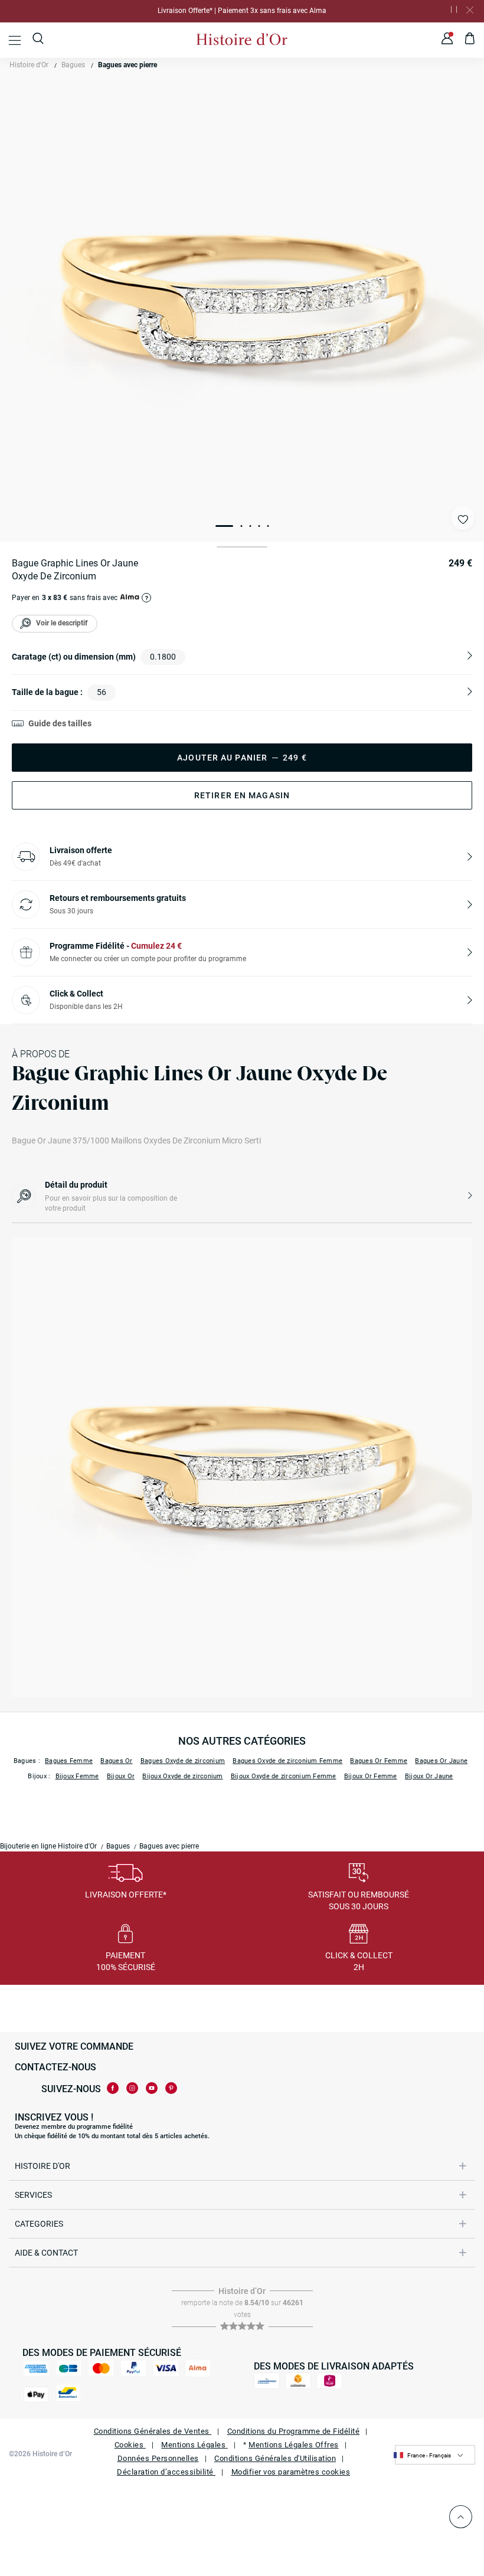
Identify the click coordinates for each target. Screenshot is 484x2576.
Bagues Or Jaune (441, 1761)
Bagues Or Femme (379, 1761)
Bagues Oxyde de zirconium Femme (287, 1761)
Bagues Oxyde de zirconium (183, 1761)
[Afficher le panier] (470, 40)
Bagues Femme (69, 1761)
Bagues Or (116, 1761)
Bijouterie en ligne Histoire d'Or (48, 1846)
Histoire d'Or (29, 65)
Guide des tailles (60, 723)
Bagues (73, 65)
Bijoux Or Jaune (429, 1776)
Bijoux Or (121, 1776)
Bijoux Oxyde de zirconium (182, 1776)
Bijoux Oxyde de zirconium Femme (284, 1776)
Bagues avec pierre (127, 65)
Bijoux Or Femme (371, 1776)
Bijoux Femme (77, 1776)
